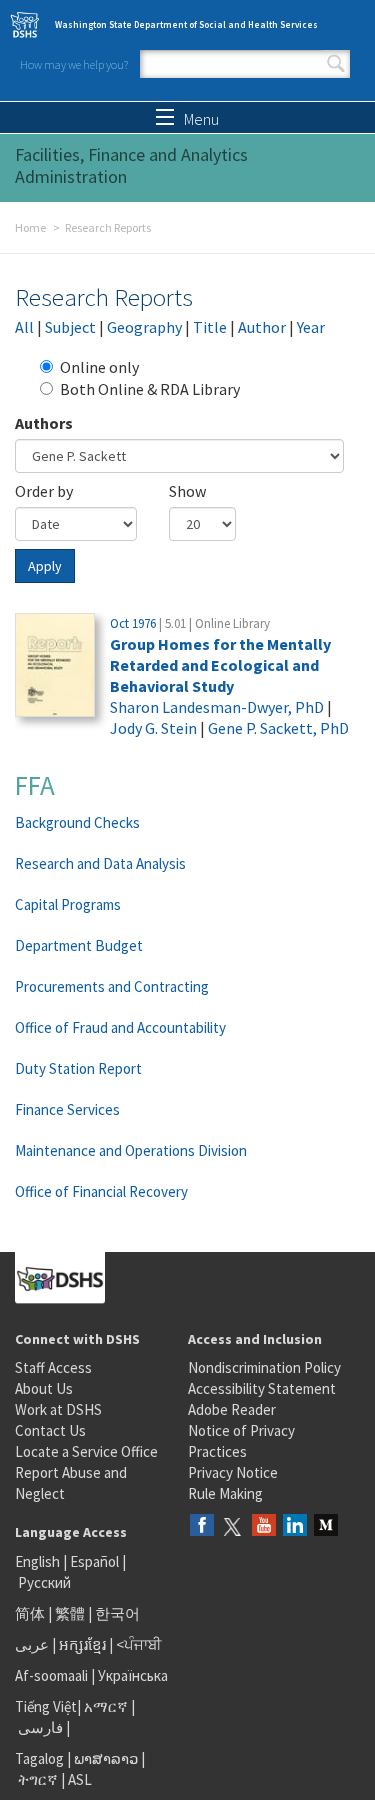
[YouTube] (264, 1526)
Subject (70, 327)
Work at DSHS (58, 1409)
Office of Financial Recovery (101, 1191)
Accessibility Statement (262, 1388)
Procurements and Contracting (112, 986)
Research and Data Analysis (100, 863)
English (39, 1561)
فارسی (39, 1727)
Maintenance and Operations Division (131, 1150)
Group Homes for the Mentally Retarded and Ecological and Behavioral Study (220, 665)
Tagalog (39, 1758)
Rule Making (225, 1493)
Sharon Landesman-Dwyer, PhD (217, 707)
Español (94, 1561)
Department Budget (79, 945)
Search (336, 64)
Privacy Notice (233, 1472)
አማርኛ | (109, 1706)
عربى (32, 1644)
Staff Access (53, 1367)
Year (311, 327)
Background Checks (77, 822)
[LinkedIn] (295, 1526)
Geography (144, 327)
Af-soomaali (51, 1675)
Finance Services (67, 1109)
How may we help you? (74, 64)
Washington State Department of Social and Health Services (186, 24)
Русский (44, 1582)
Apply (45, 566)
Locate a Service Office (86, 1451)
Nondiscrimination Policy (264, 1367)
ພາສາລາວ (106, 1758)
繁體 (71, 1613)
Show (187, 491)
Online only (99, 367)
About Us (44, 1388)
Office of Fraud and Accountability (120, 1027)
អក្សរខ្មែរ (82, 1644)
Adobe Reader (232, 1409)
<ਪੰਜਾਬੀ (139, 1644)
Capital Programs (68, 904)
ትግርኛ (38, 1779)
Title (210, 327)
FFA (35, 785)
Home (30, 227)
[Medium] (326, 1526)
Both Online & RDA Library (150, 389)
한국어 (117, 1613)
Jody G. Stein (153, 728)
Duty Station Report (78, 1068)
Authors (44, 423)
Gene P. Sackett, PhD (278, 728)
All (24, 327)
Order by (44, 491)
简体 (30, 1613)
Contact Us (50, 1430)
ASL (80, 1779)
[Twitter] (233, 1526)
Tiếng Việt (46, 1706)
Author (262, 327)
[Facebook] (202, 1526)
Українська (133, 1675)
